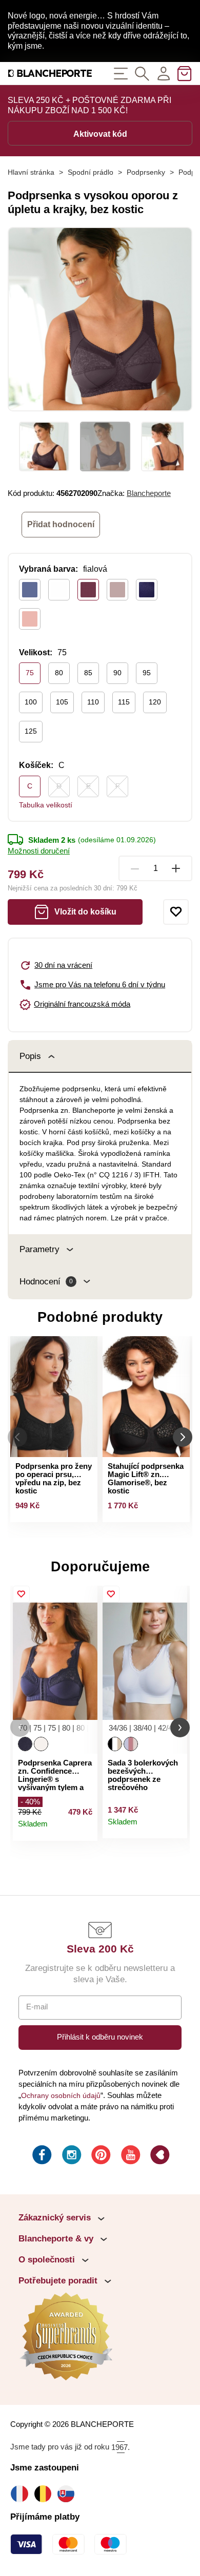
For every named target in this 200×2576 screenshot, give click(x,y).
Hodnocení (46, 1282)
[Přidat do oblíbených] (176, 912)
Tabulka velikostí (46, 805)
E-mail (37, 2007)
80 (59, 673)
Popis (30, 1056)
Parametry (39, 1249)
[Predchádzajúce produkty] (17, 1437)
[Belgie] (45, 2494)
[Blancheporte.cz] (50, 74)
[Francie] (22, 2494)
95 (147, 673)
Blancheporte (149, 493)
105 (62, 702)
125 (31, 731)
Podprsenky (146, 172)
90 (117, 673)
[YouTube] (130, 2156)
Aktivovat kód (100, 134)
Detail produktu (85, 1829)
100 (31, 702)
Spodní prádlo (91, 172)
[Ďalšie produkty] (183, 1437)
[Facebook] (41, 2156)
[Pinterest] (100, 2156)
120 (155, 702)
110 (93, 702)
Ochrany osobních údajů (61, 2095)
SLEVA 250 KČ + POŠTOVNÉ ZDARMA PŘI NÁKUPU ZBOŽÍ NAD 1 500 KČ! (89, 105)
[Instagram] (71, 2156)
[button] (20, 1727)
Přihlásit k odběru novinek (100, 2037)
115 (124, 702)
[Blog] (159, 2156)
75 (30, 673)
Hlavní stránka (31, 172)
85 (88, 673)
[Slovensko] (68, 2494)
